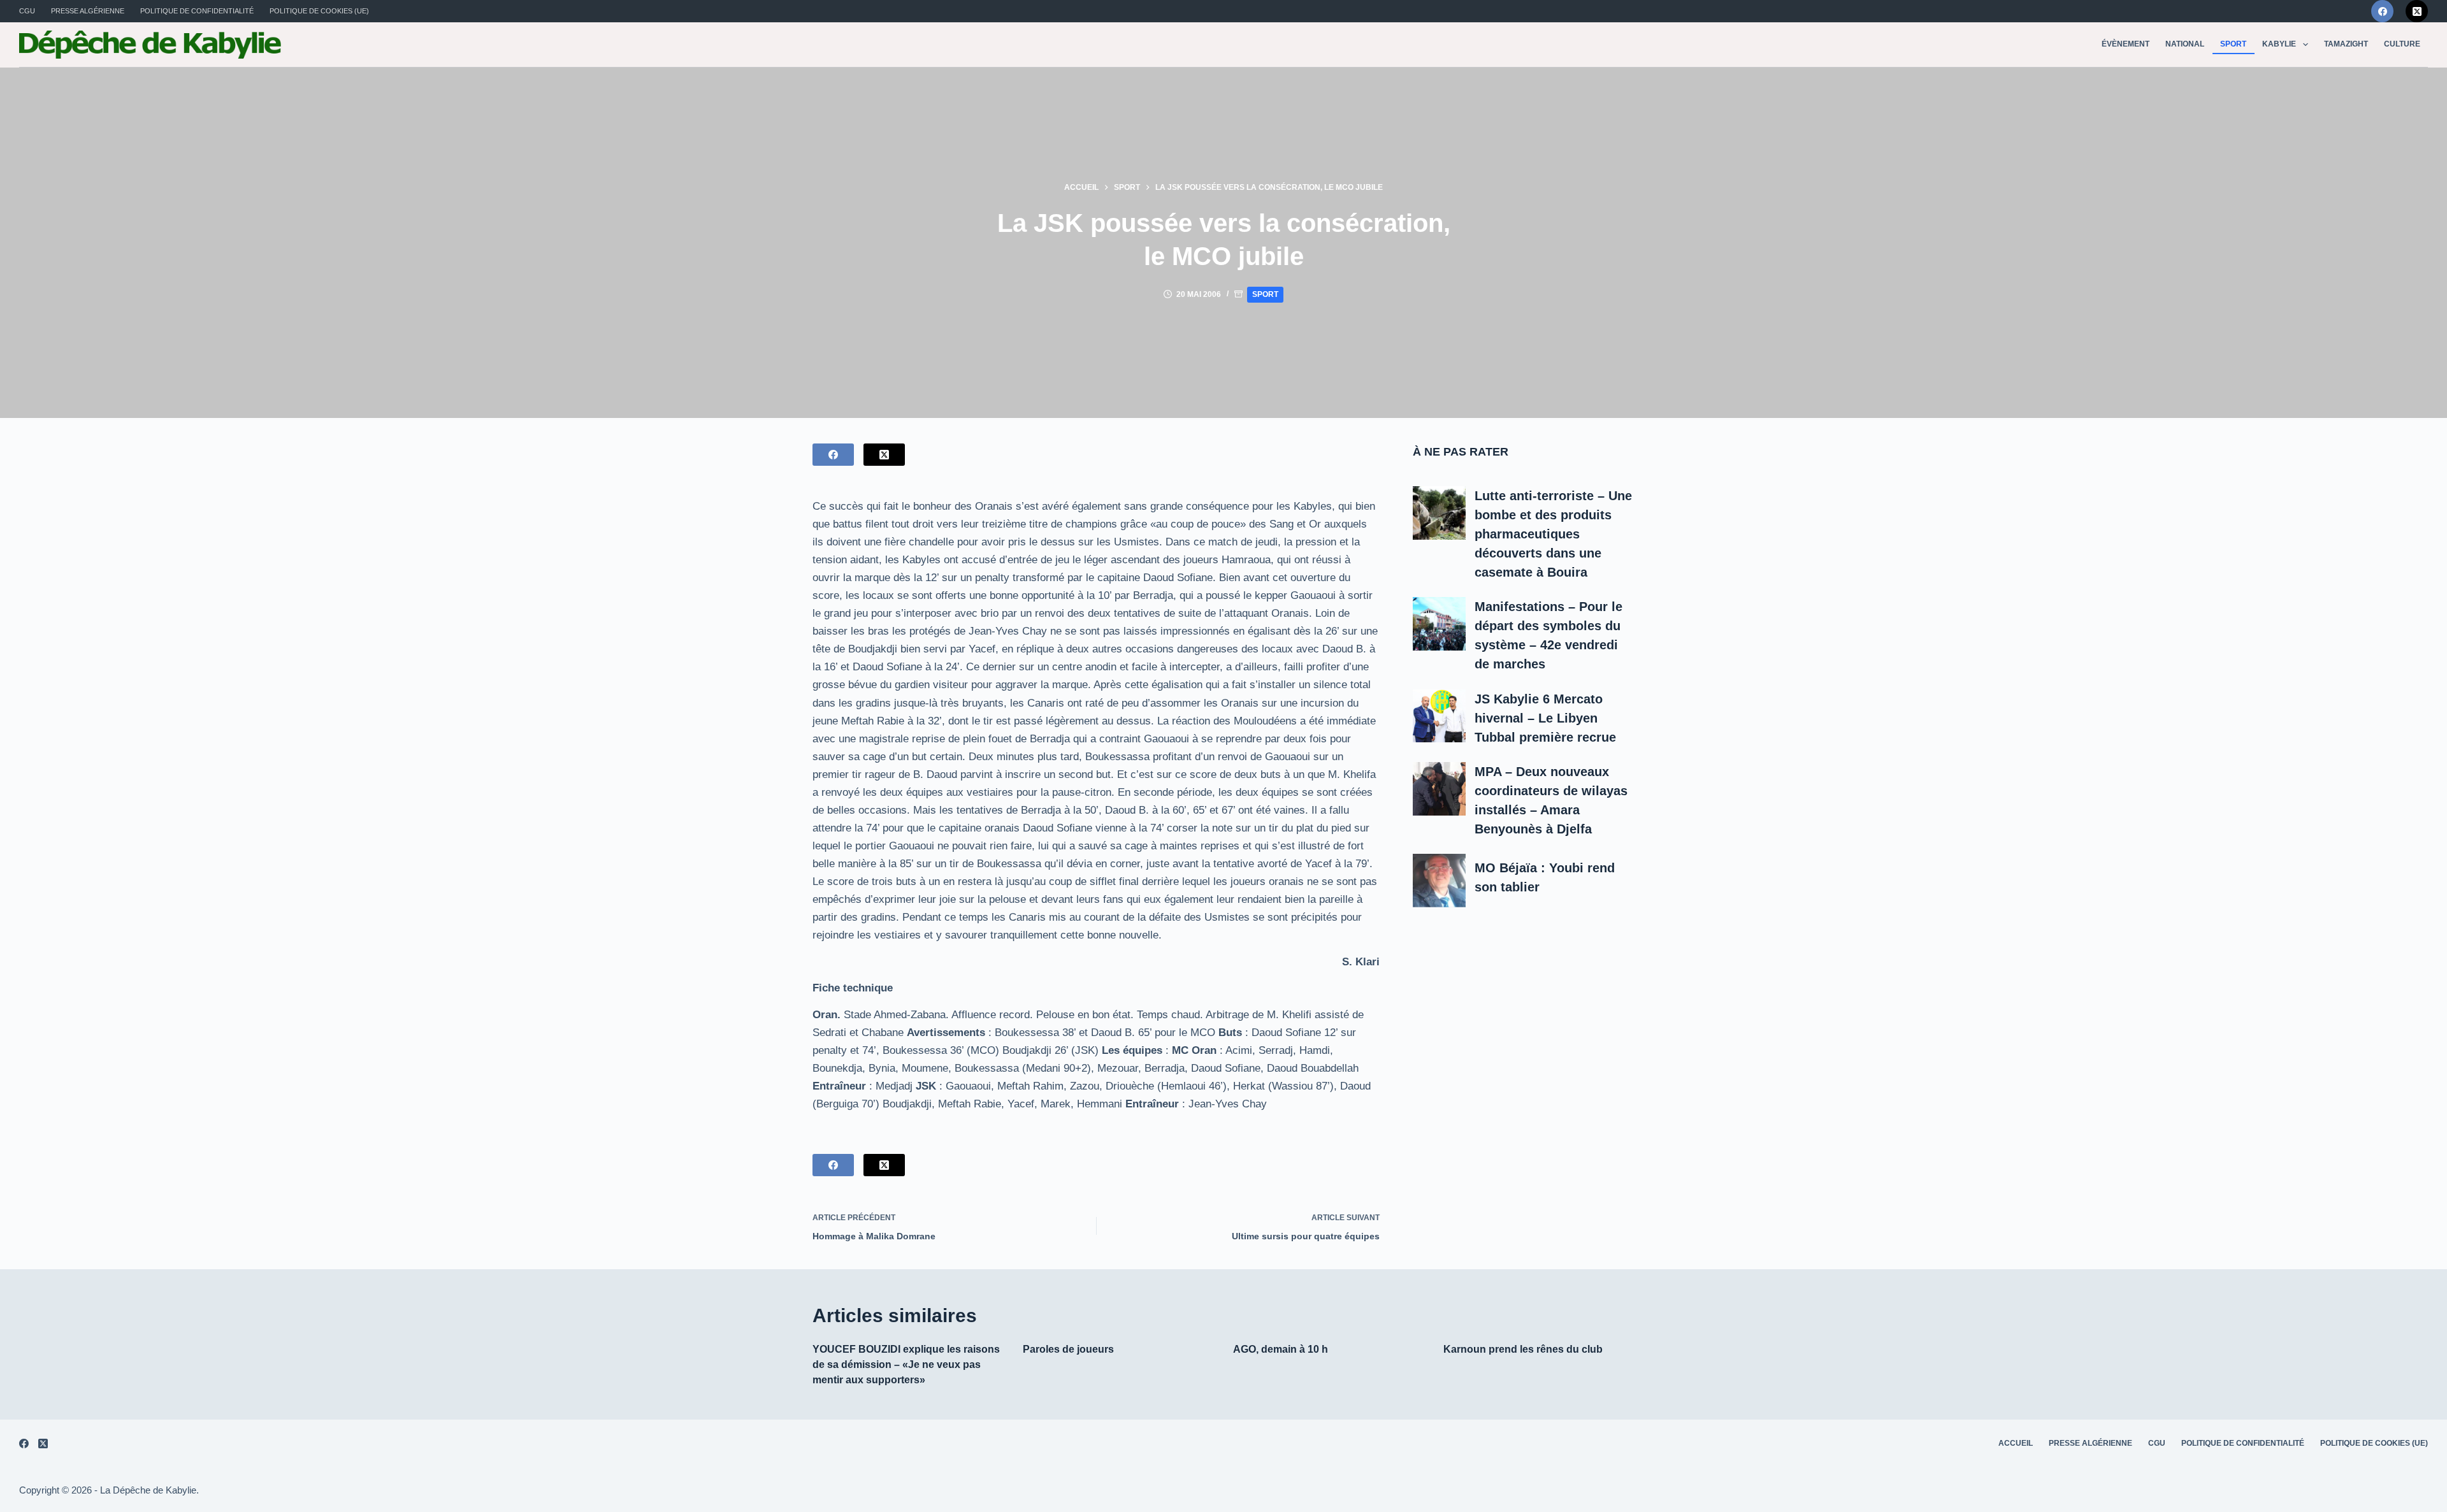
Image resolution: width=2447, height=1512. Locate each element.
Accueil (2016, 1443)
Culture (2402, 44)
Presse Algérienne (88, 11)
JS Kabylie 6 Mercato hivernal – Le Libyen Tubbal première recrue (1545, 718)
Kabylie (2279, 44)
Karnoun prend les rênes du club (1523, 1349)
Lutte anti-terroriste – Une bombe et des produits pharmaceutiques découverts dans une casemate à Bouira (1553, 534)
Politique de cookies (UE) (319, 11)
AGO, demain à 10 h (1281, 1349)
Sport (2233, 44)
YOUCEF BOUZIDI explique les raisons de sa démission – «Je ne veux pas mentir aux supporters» (906, 1364)
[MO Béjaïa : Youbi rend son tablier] (1440, 881)
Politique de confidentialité (197, 11)
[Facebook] (2382, 11)
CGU (27, 11)
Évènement (2126, 44)
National (2185, 44)
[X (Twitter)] (2417, 11)
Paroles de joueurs (1068, 1349)
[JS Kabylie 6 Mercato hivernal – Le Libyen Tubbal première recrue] (1440, 716)
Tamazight (2346, 44)
